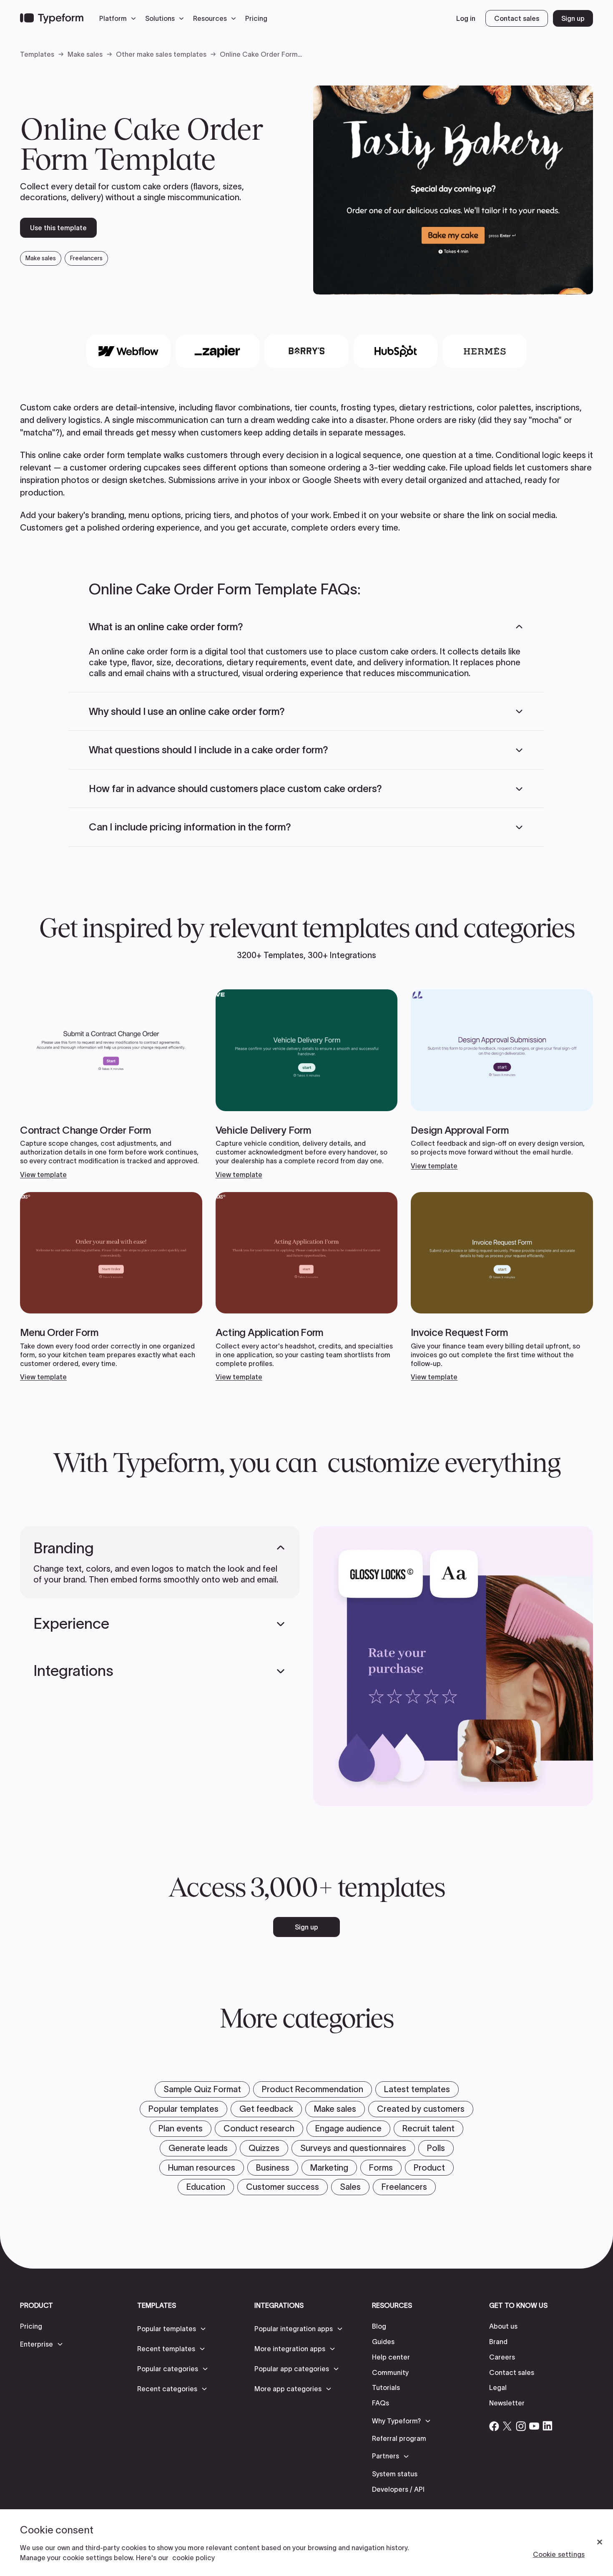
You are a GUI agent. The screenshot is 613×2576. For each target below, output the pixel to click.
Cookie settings (559, 2554)
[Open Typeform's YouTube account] (534, 2426)
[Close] (600, 2542)
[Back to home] (52, 18)
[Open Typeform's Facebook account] (494, 2426)
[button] (120, 18)
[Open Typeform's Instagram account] (521, 2426)
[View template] (111, 1084)
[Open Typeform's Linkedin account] (548, 2426)
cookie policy (193, 2558)
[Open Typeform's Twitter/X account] (507, 2426)
